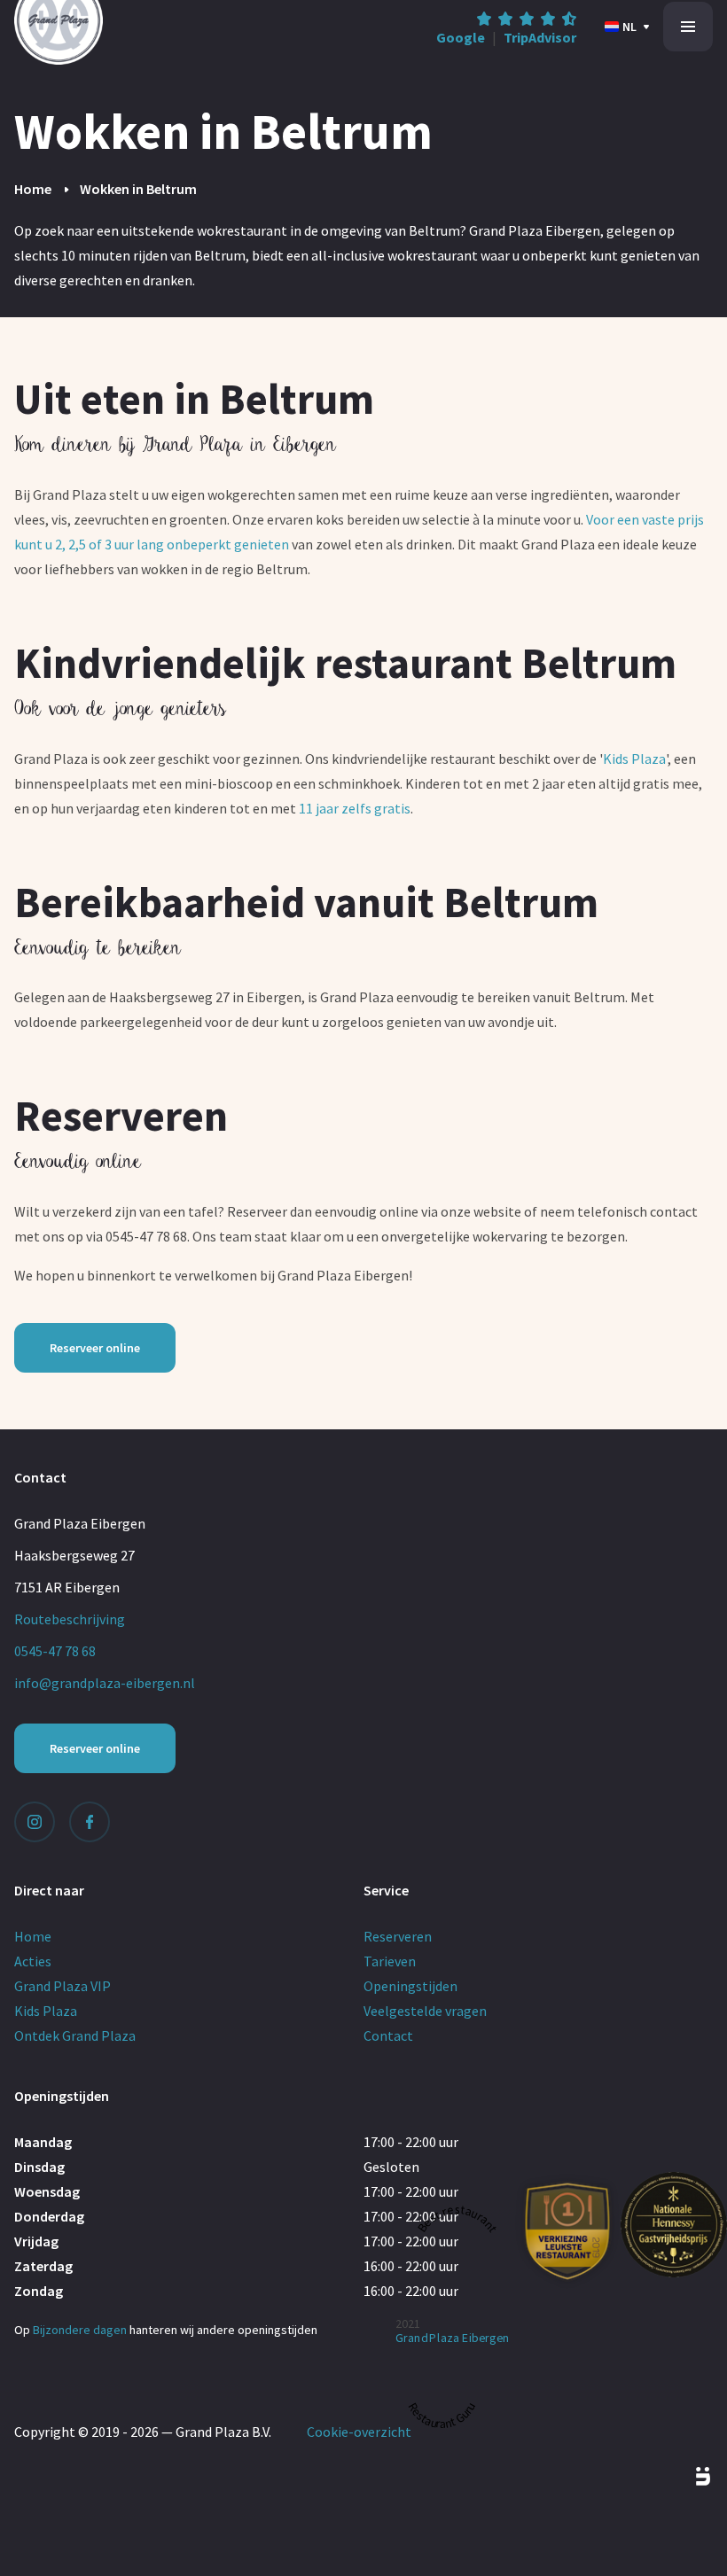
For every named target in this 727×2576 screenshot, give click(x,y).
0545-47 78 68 (55, 1651)
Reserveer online (95, 1348)
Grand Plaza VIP (63, 1986)
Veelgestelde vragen (425, 2011)
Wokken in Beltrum (138, 189)
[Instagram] (35, 1822)
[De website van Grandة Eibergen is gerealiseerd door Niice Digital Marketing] (683, 2477)
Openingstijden (410, 1986)
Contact (388, 2035)
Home (33, 189)
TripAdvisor (540, 37)
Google (461, 37)
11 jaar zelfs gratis (355, 808)
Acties (33, 1961)
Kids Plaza (634, 759)
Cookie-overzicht (359, 2432)
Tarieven (390, 1961)
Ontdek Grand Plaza (75, 2035)
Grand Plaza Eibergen (453, 2338)
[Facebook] (90, 1822)
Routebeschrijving (70, 1619)
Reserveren (398, 1936)
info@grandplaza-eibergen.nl (105, 1683)
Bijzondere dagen (80, 2330)
